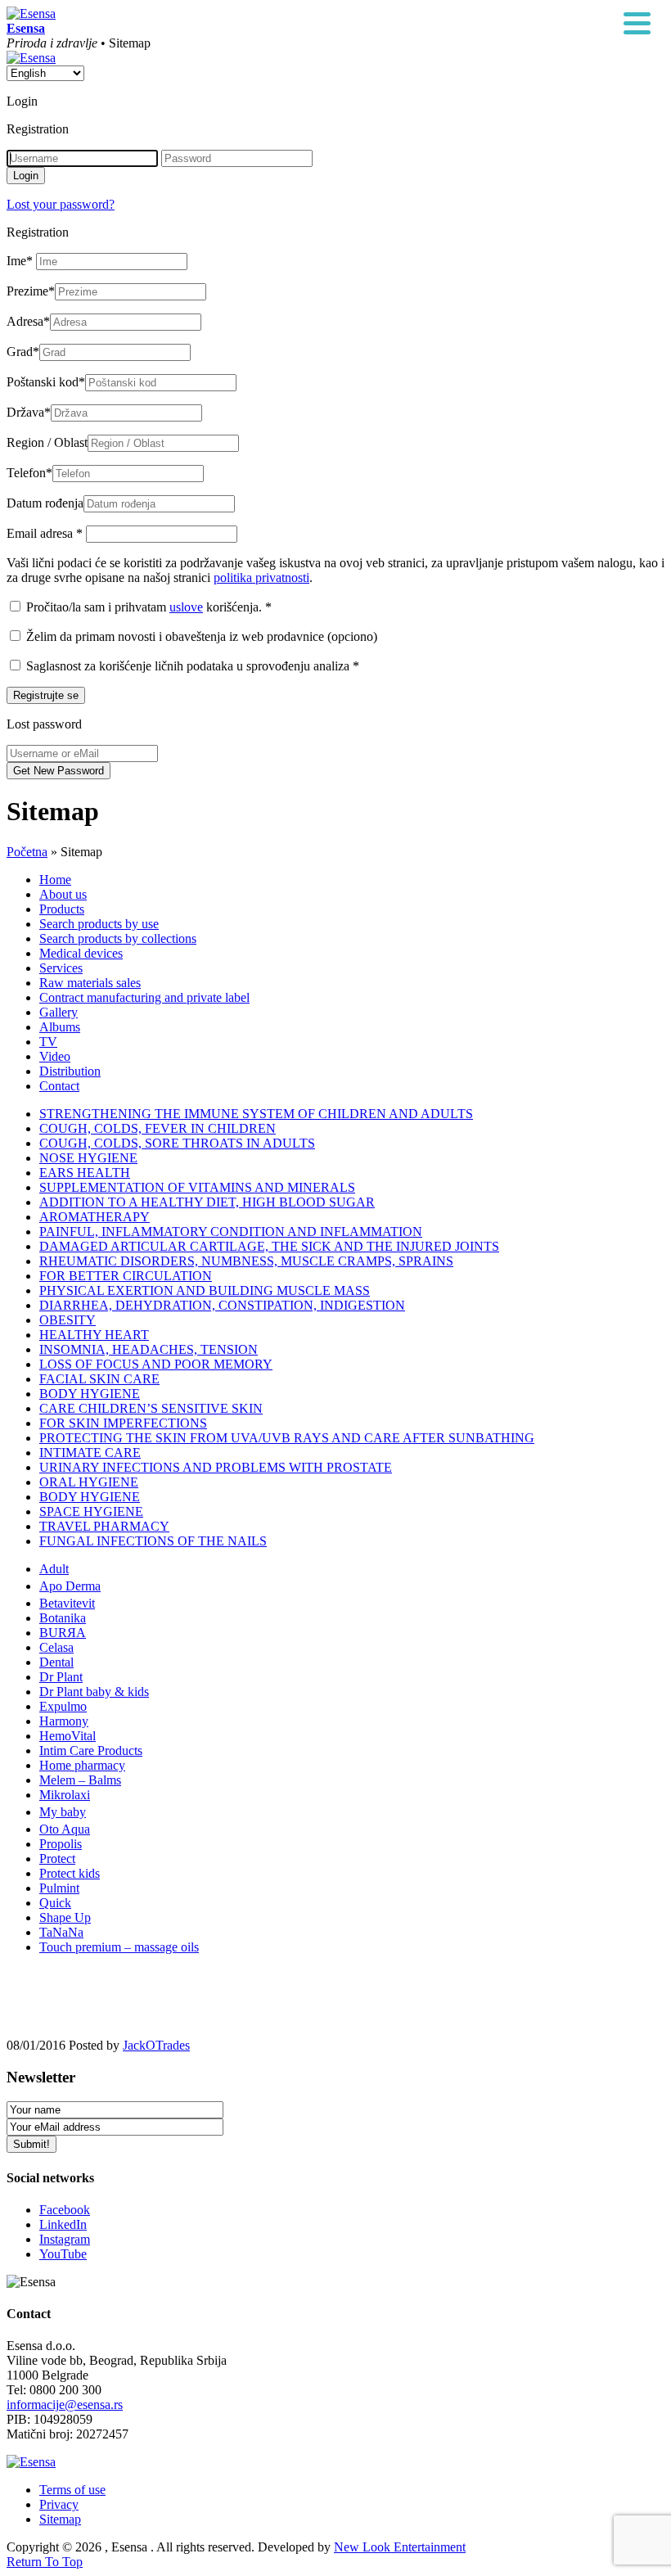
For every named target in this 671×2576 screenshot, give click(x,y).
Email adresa (45, 533)
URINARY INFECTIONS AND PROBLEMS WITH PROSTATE (216, 1467)
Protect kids (70, 1873)
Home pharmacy (82, 1765)
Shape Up (65, 1917)
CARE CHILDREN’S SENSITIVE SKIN (151, 1408)
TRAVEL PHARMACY (104, 1526)
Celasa (56, 1647)
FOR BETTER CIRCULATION (126, 1276)
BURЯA (63, 1633)
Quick (55, 1903)
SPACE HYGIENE (91, 1511)
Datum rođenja (45, 503)
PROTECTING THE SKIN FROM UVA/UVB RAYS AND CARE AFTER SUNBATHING (287, 1438)
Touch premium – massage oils (119, 1947)
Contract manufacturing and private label (144, 997)
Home (55, 880)
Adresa (28, 321)
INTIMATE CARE (90, 1453)
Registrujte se (46, 695)
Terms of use (72, 2490)
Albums (60, 1027)
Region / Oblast (47, 442)
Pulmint (59, 1888)
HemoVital (68, 1736)
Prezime (31, 291)
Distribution (70, 1071)
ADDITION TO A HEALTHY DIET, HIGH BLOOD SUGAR (207, 1202)
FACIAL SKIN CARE (99, 1379)
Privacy (59, 2504)
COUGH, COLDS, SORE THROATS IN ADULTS (177, 1143)
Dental (56, 1662)
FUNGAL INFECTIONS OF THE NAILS (153, 1541)
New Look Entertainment (400, 2547)
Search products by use (99, 924)
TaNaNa (61, 1932)
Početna (27, 852)
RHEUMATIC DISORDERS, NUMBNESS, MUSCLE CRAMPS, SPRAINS (246, 1261)
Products (62, 909)
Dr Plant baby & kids (94, 1692)
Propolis (61, 1844)
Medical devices (81, 953)
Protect (57, 1859)
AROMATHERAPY (95, 1217)
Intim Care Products (91, 1750)
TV (48, 1042)
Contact (59, 1086)
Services (61, 968)
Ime (20, 261)
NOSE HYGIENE (88, 1158)
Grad (23, 352)
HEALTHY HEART (94, 1335)
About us (63, 894)
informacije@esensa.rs (65, 2405)
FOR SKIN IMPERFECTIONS (123, 1423)
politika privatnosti (261, 577)
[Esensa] (31, 14)
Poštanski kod (46, 382)
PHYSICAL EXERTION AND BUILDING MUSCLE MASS (205, 1290)
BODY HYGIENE (90, 1394)
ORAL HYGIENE (89, 1482)
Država (29, 412)
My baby (63, 1812)
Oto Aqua (65, 1829)
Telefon (29, 473)
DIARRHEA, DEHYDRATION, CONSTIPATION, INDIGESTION (222, 1305)
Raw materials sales (90, 983)
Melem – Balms (80, 1780)
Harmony (64, 1721)
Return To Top (45, 2562)
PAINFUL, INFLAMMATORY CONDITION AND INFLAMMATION (231, 1232)
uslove (186, 607)
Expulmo (63, 1706)
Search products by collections (118, 938)
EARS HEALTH (85, 1173)
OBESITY (68, 1320)
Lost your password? (61, 204)
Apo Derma (70, 1586)
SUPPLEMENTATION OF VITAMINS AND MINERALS (197, 1187)
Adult (54, 1569)
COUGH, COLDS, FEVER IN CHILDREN (158, 1128)
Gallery (59, 1012)
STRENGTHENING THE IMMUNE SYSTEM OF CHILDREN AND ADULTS (256, 1114)
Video (55, 1056)
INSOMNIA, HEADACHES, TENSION (149, 1349)
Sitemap (60, 2519)
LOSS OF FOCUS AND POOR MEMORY (156, 1364)
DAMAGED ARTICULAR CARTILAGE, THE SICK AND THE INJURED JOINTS (269, 1246)
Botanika (63, 1618)
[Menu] (637, 25)
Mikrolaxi (65, 1795)
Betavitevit (67, 1603)
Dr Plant (61, 1677)
